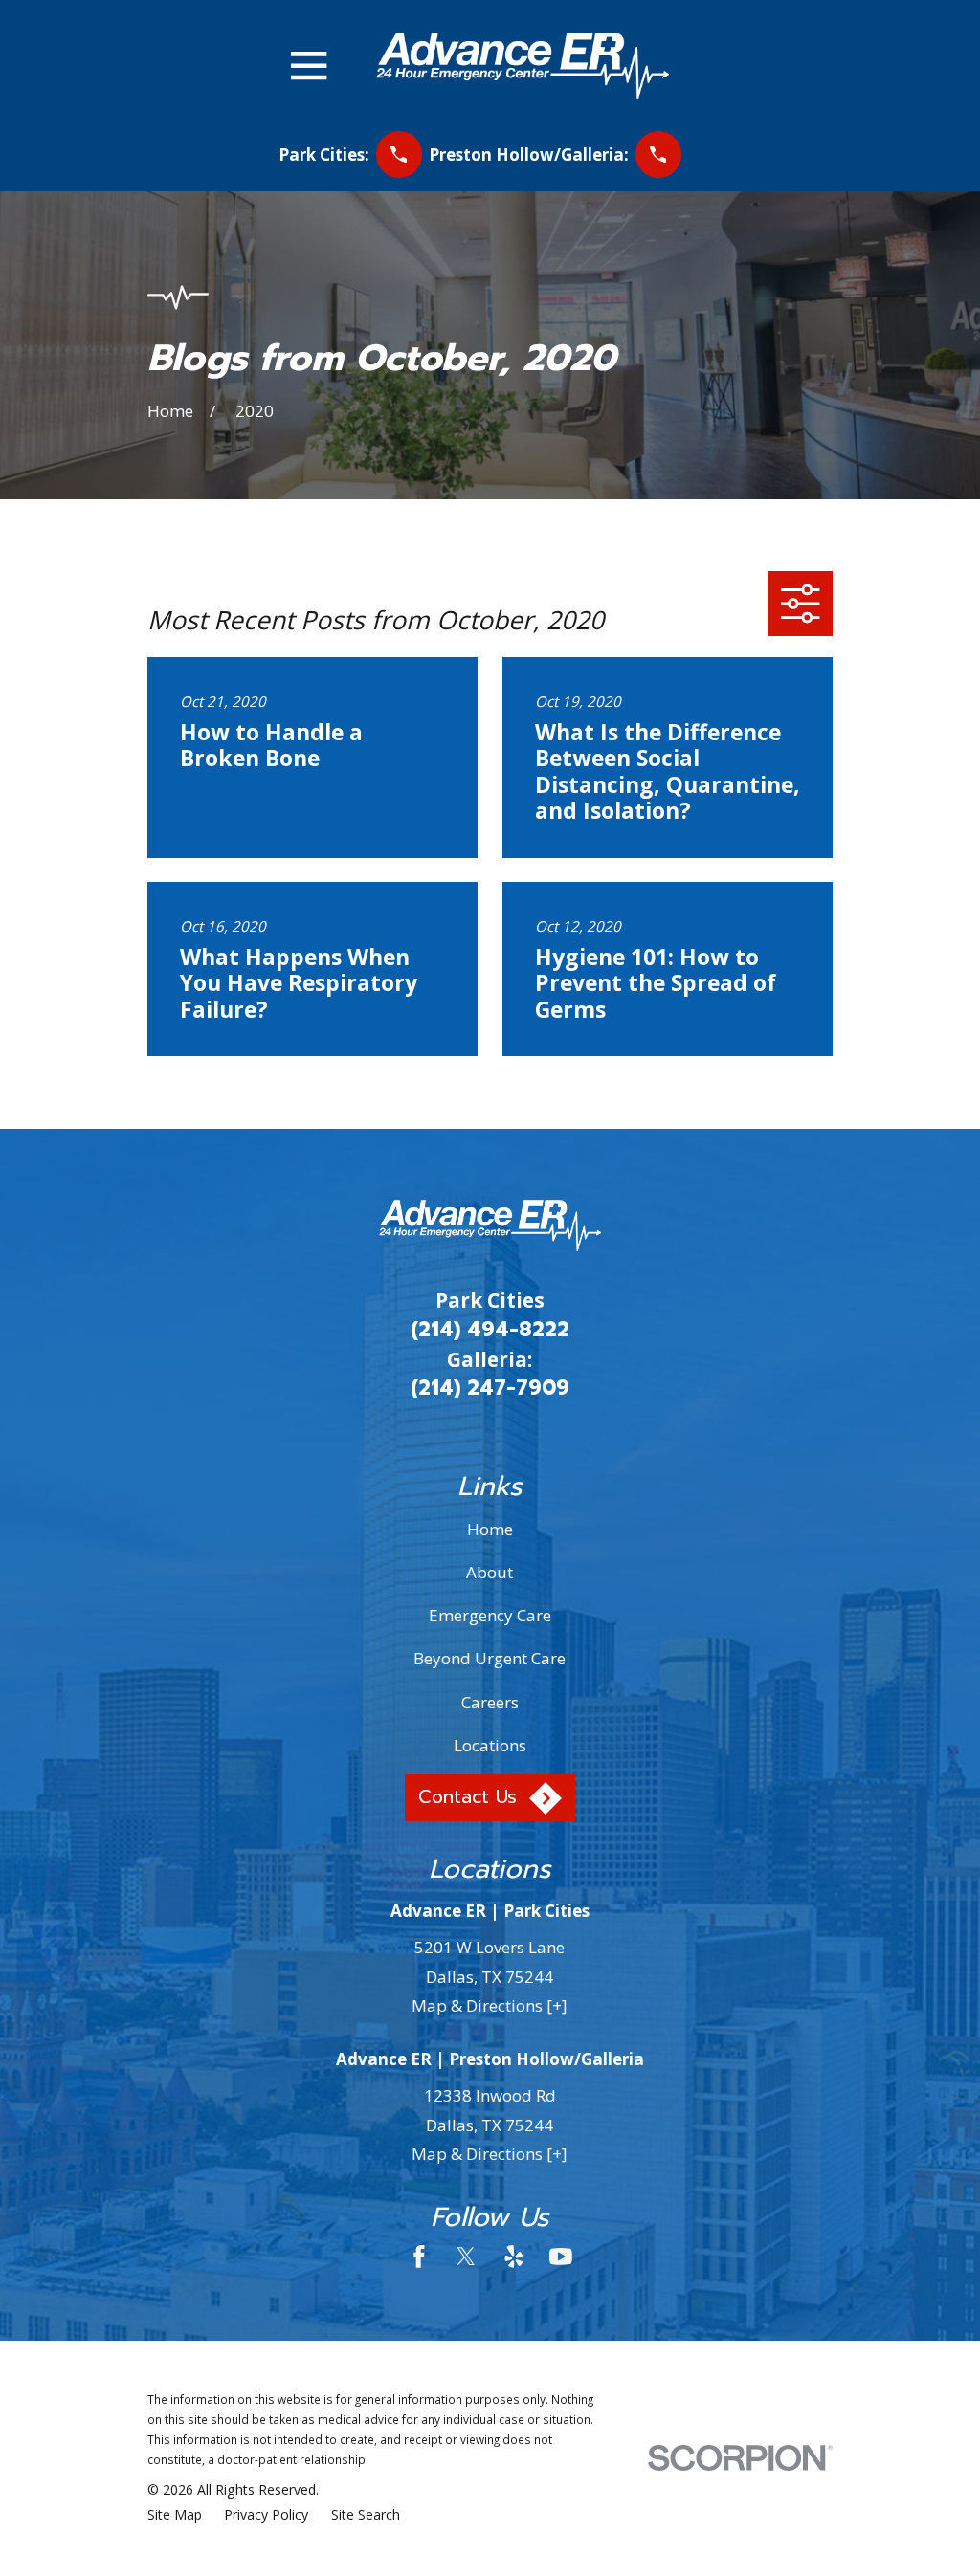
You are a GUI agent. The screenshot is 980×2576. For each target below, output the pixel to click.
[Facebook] (419, 2257)
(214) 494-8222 (490, 1330)
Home (490, 1529)
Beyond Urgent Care (490, 1658)
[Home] (523, 66)
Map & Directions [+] (490, 2005)
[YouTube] (561, 2257)
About (490, 1572)
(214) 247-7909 (490, 1388)
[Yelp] (514, 2257)
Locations (490, 1745)
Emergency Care (490, 1615)
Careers (490, 1702)
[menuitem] (175, 2515)
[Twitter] (466, 2257)
